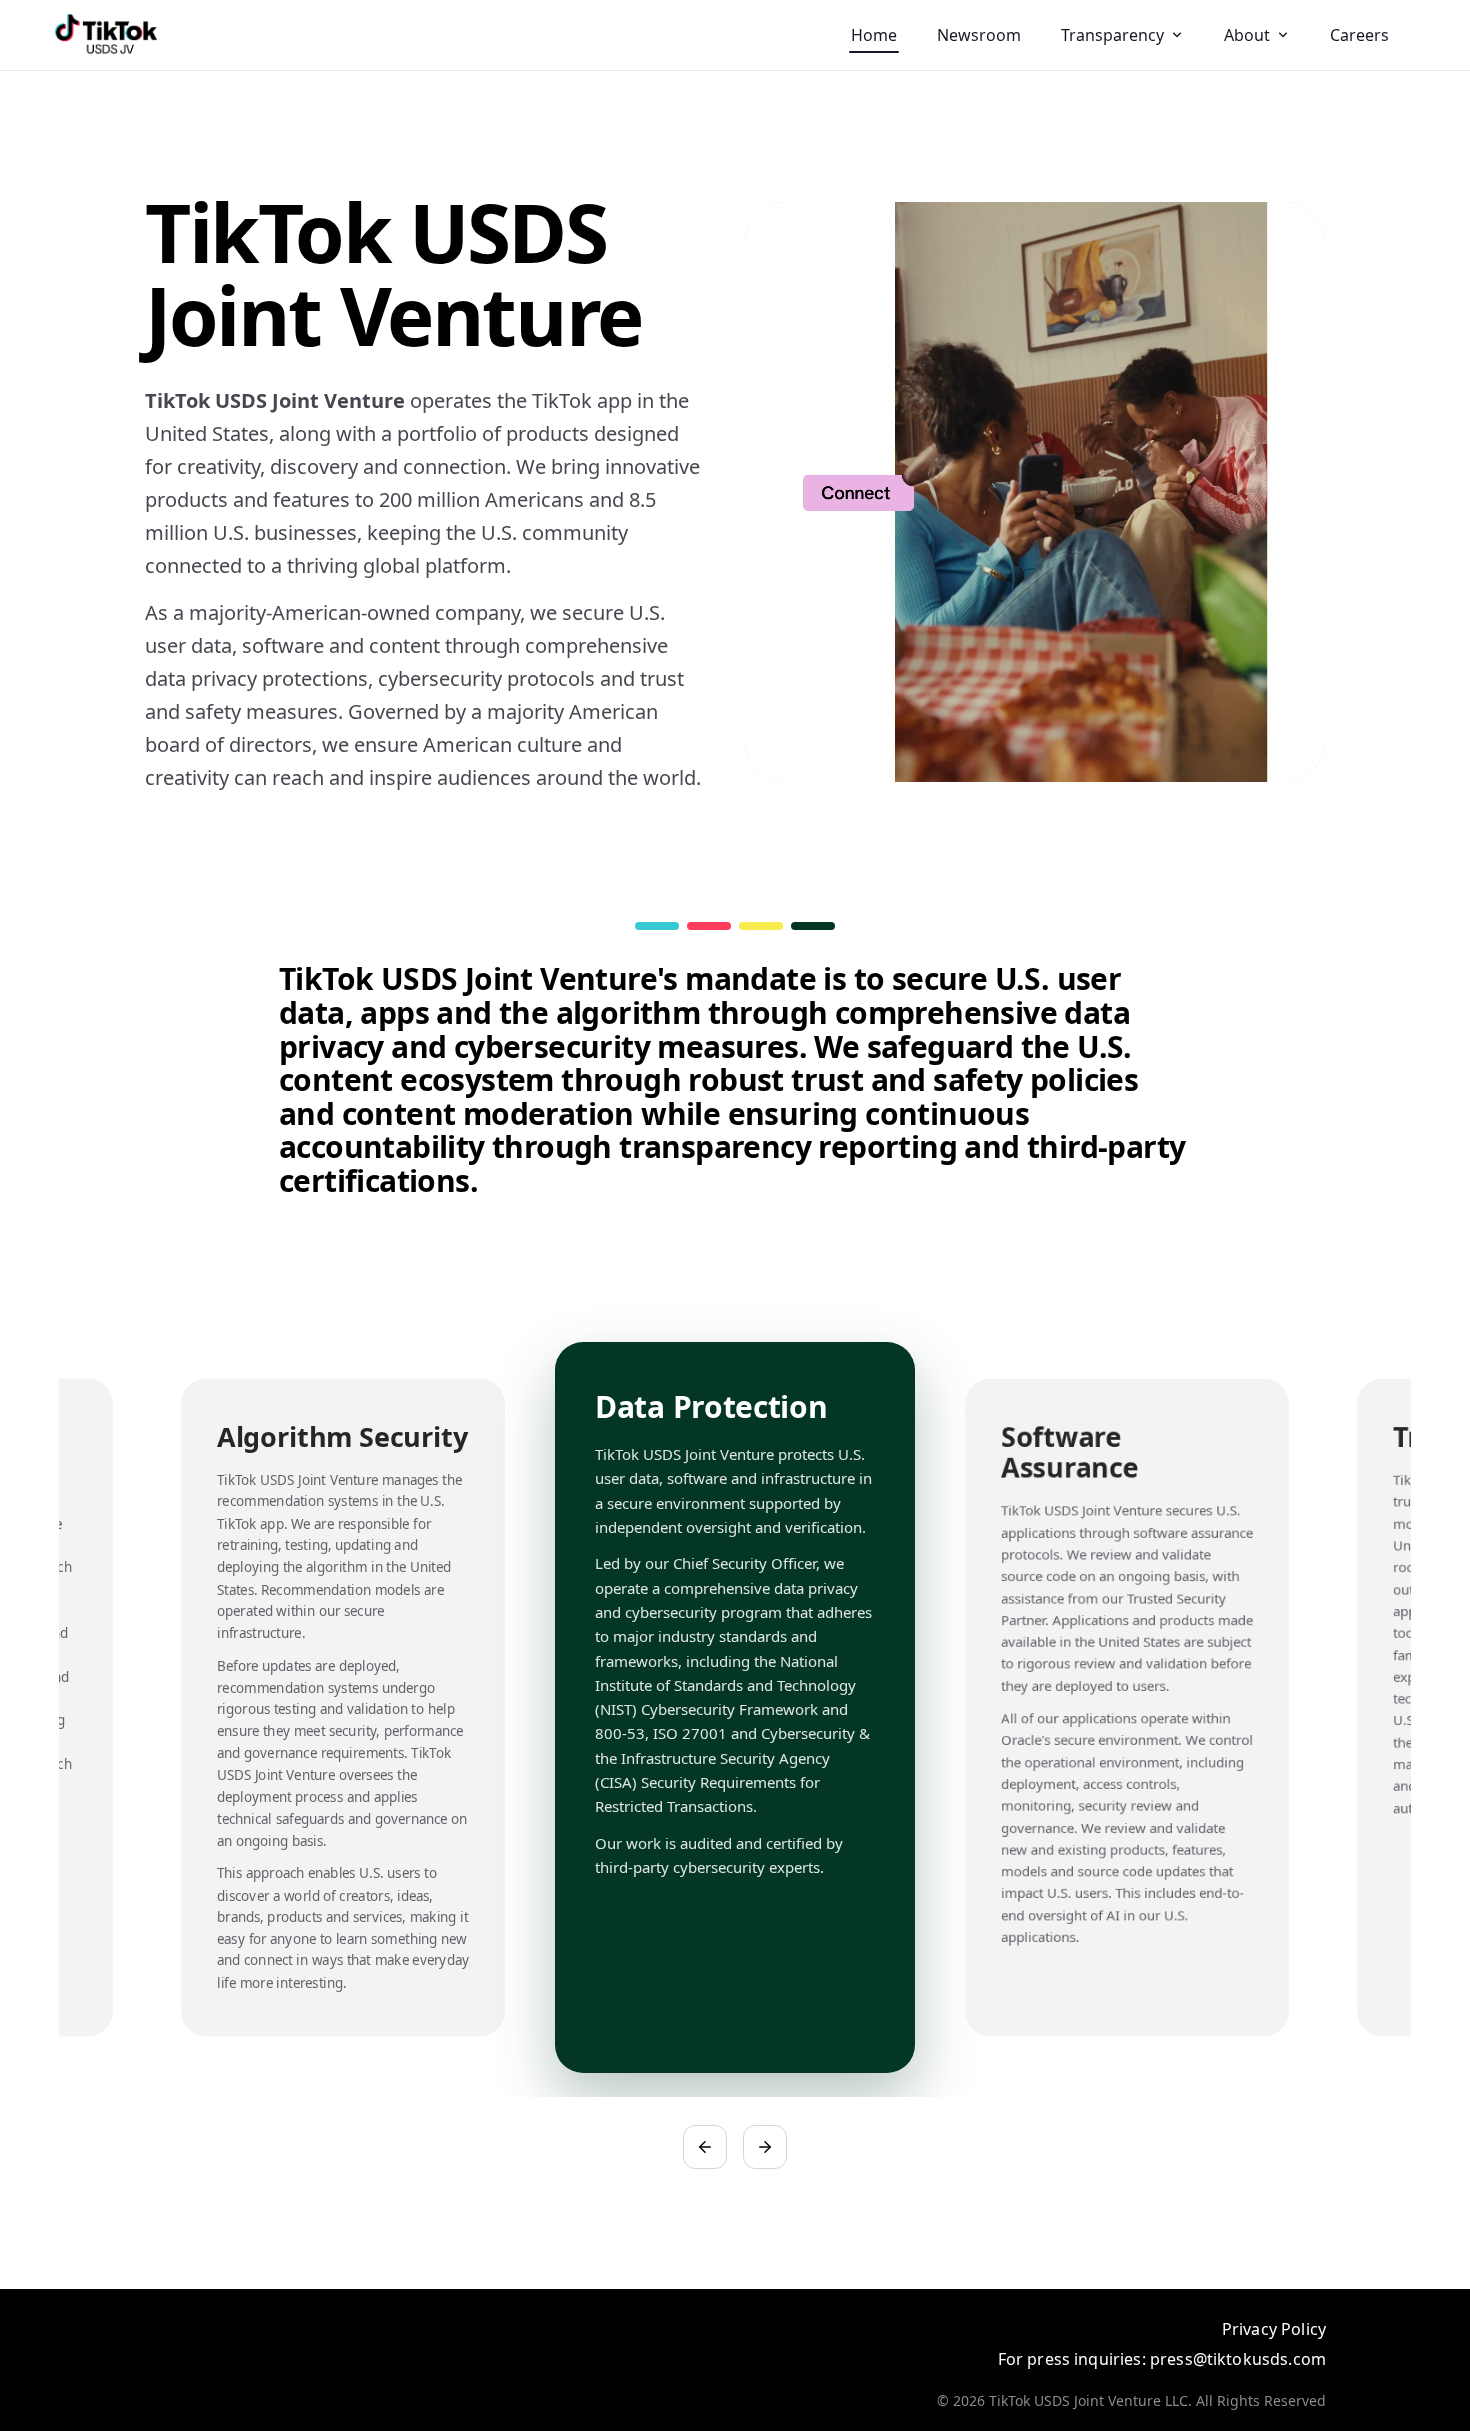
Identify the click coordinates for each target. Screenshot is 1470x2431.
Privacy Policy (1274, 2329)
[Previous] (705, 2147)
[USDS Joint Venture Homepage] (106, 35)
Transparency (1112, 35)
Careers (1359, 35)
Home (874, 35)
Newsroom (979, 35)
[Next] (765, 2147)
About (1247, 35)
